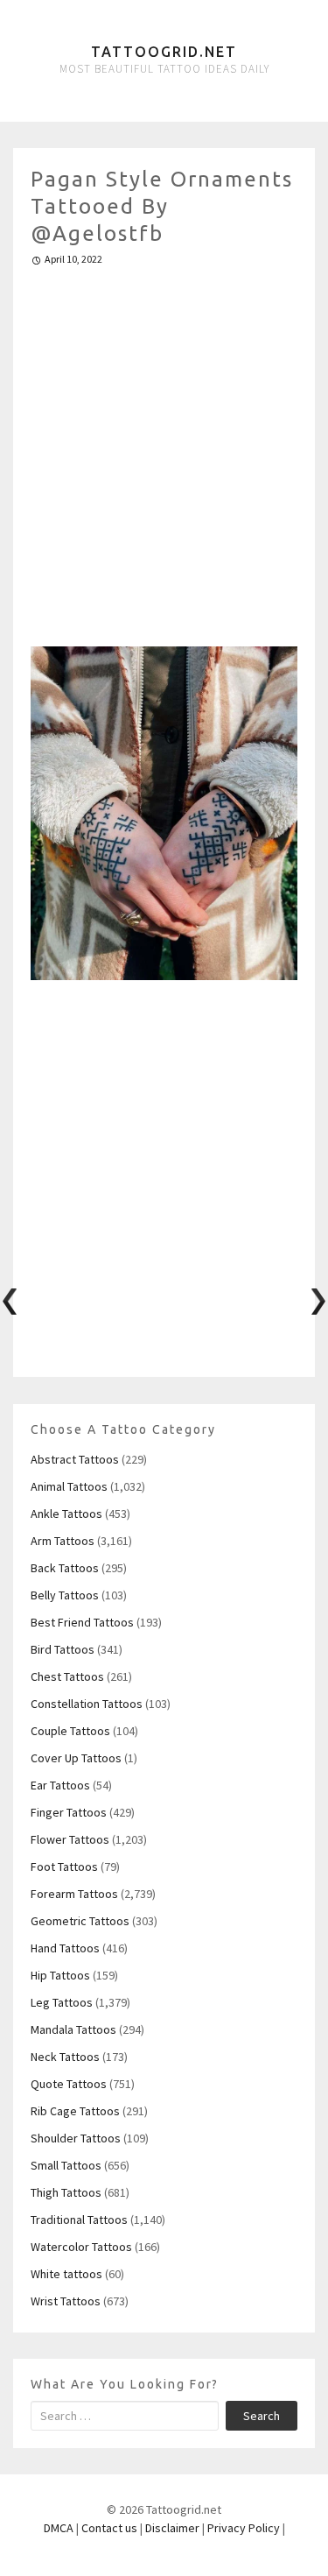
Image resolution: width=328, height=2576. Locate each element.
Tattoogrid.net (164, 52)
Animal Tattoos (69, 1486)
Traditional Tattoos (79, 2220)
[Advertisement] (164, 449)
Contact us (109, 2528)
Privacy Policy (244, 2528)
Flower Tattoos (70, 1839)
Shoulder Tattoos (76, 2138)
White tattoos (66, 2274)
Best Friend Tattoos (82, 1622)
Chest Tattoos (67, 1676)
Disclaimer (172, 2528)
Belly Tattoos (65, 1595)
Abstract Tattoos (75, 1459)
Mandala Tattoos (73, 2029)
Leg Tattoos (62, 2002)
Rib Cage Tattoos (75, 2111)
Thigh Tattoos (66, 2192)
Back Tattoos (65, 1568)
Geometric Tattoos (80, 1921)
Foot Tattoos (64, 1867)
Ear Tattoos (60, 1785)
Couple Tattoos (70, 1731)
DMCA (59, 2528)
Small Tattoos (66, 2165)
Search (262, 2416)
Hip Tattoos (60, 1975)
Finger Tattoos (69, 1812)
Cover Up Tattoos (76, 1758)
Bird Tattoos (63, 1649)
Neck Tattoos (65, 2057)
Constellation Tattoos (87, 1704)
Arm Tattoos (63, 1541)
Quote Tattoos (69, 2084)
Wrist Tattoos (66, 2301)
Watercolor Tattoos (81, 2247)
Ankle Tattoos (66, 1514)
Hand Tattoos (65, 1948)
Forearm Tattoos (74, 1894)
